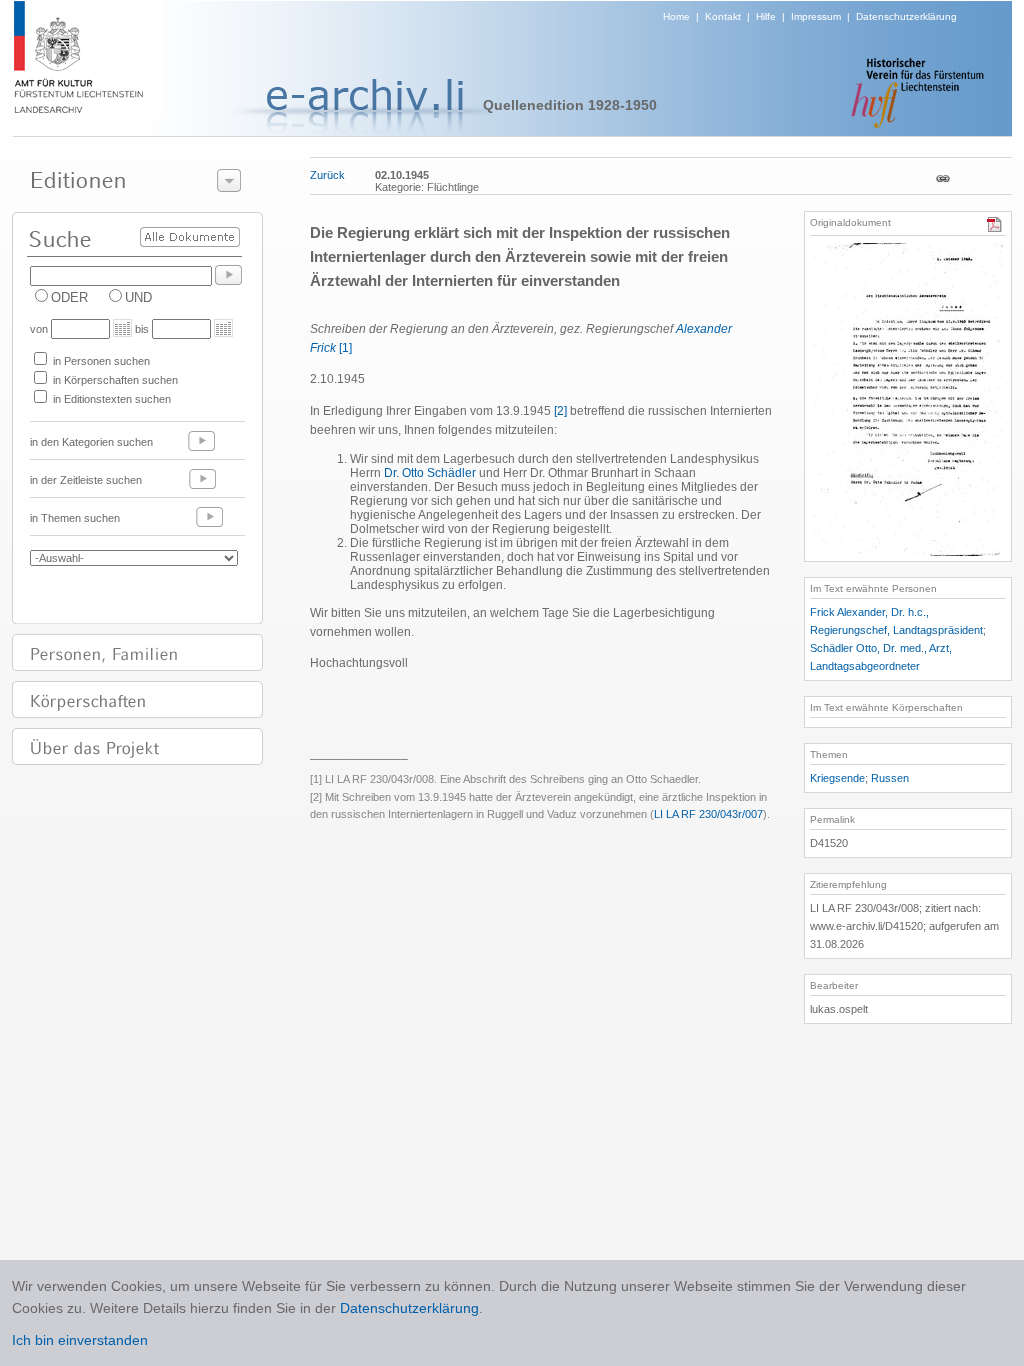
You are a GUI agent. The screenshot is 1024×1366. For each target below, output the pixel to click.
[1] (345, 348)
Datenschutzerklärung (906, 16)
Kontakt (723, 16)
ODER (69, 297)
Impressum (816, 16)
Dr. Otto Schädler (431, 473)
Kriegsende (837, 778)
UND (138, 297)
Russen (890, 778)
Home (676, 16)
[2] (560, 411)
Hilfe (766, 16)
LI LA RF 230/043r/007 (708, 814)
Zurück (327, 175)
